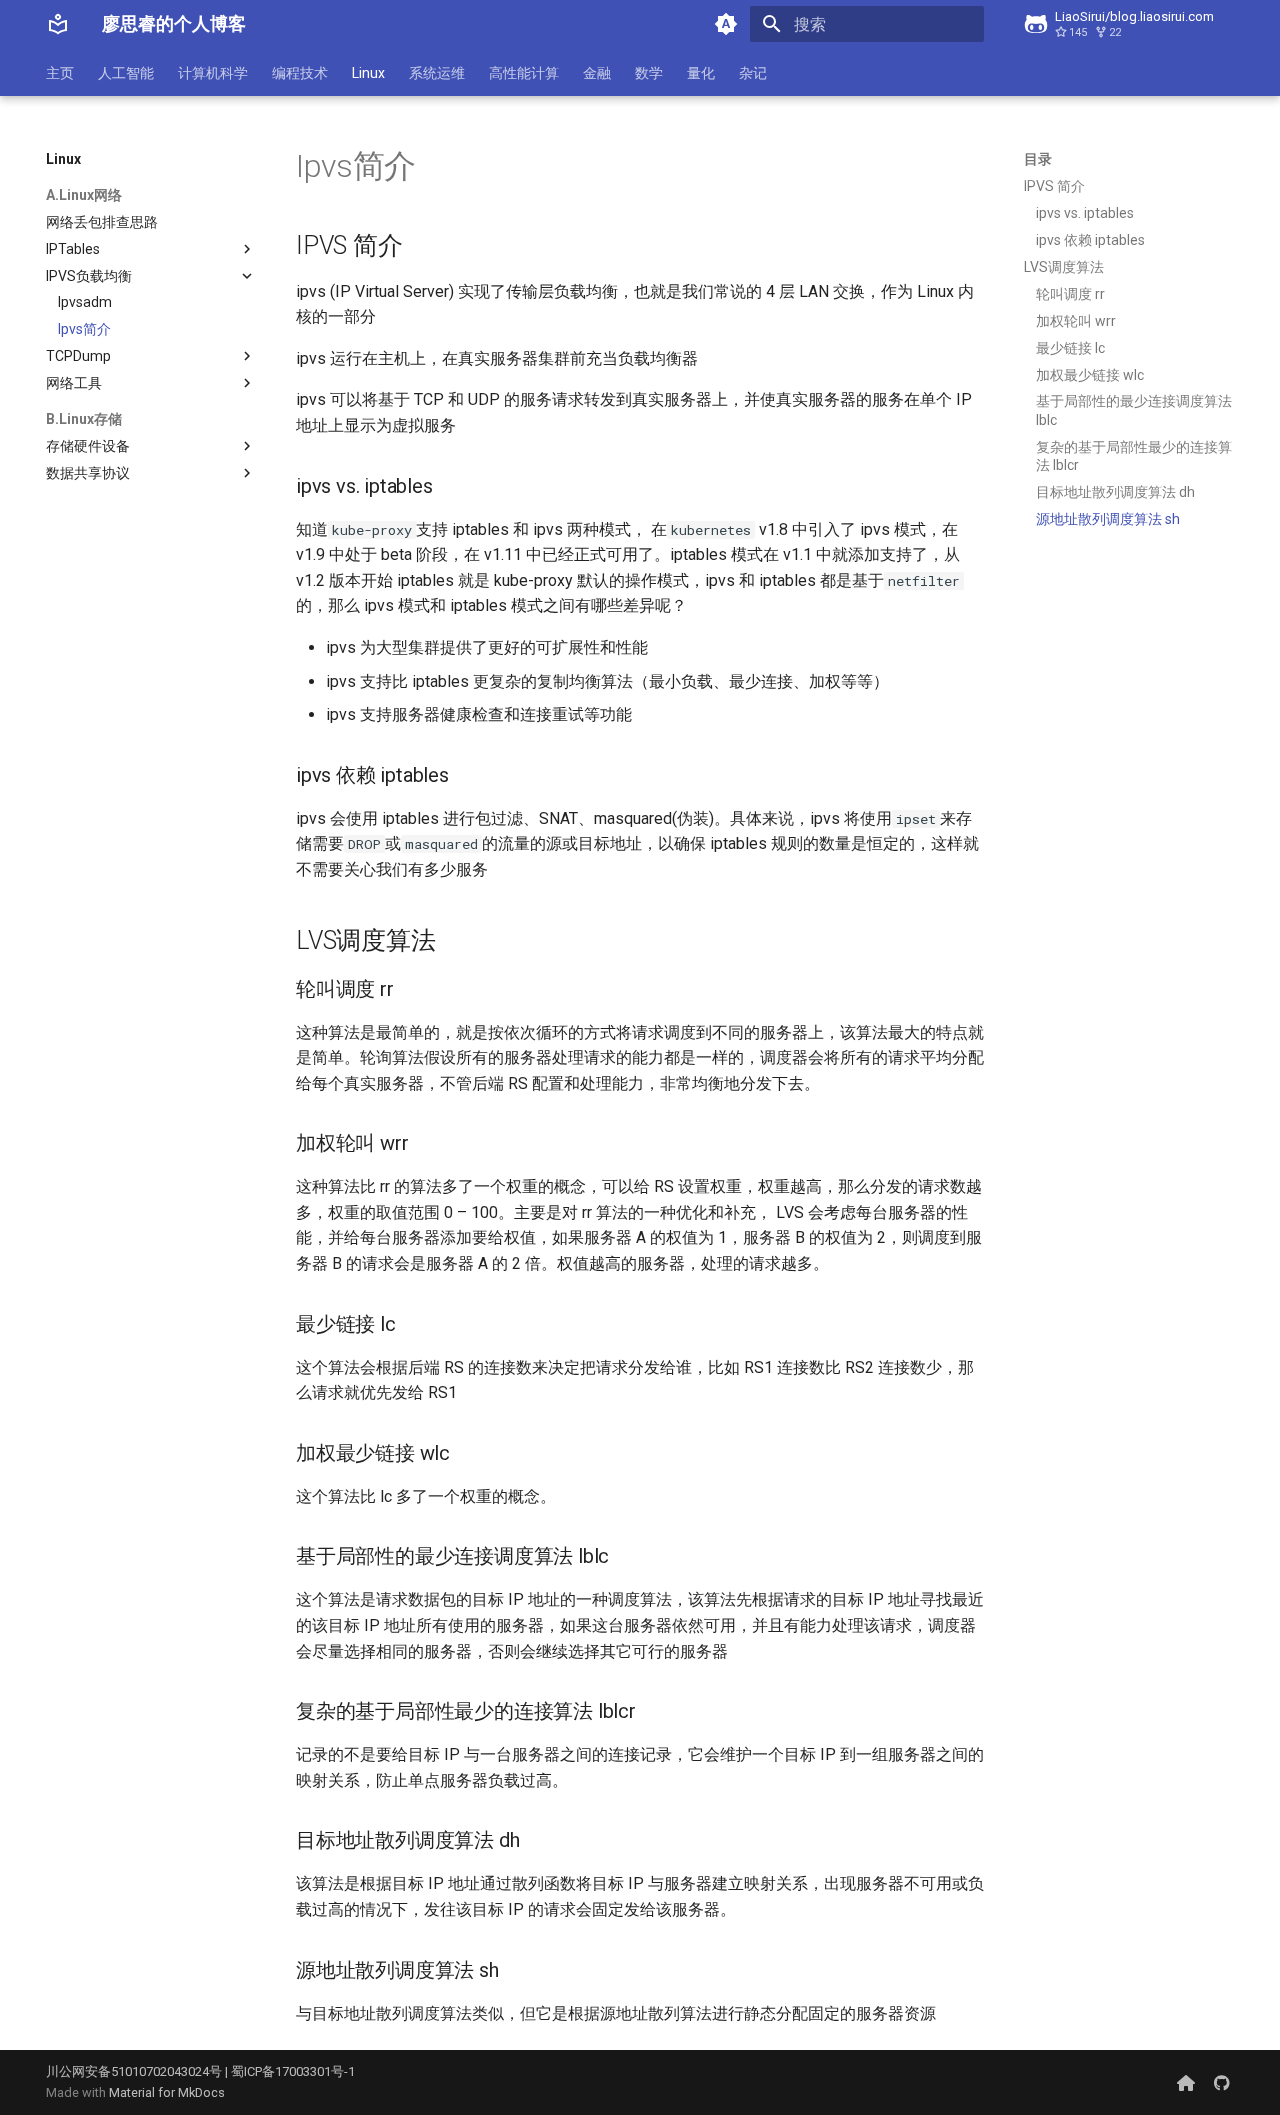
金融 (597, 73)
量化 (701, 73)
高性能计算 (524, 73)
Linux (368, 73)
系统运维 (437, 73)
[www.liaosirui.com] (1186, 2082)
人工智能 (126, 73)
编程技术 (300, 73)
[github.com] (1222, 2082)
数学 (649, 73)
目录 (1038, 159)
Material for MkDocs (167, 2092)
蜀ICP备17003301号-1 (293, 2071)
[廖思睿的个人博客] (58, 24)
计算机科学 (213, 73)
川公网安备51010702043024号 (134, 2071)
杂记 (753, 73)
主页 (60, 73)
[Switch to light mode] (726, 24)
